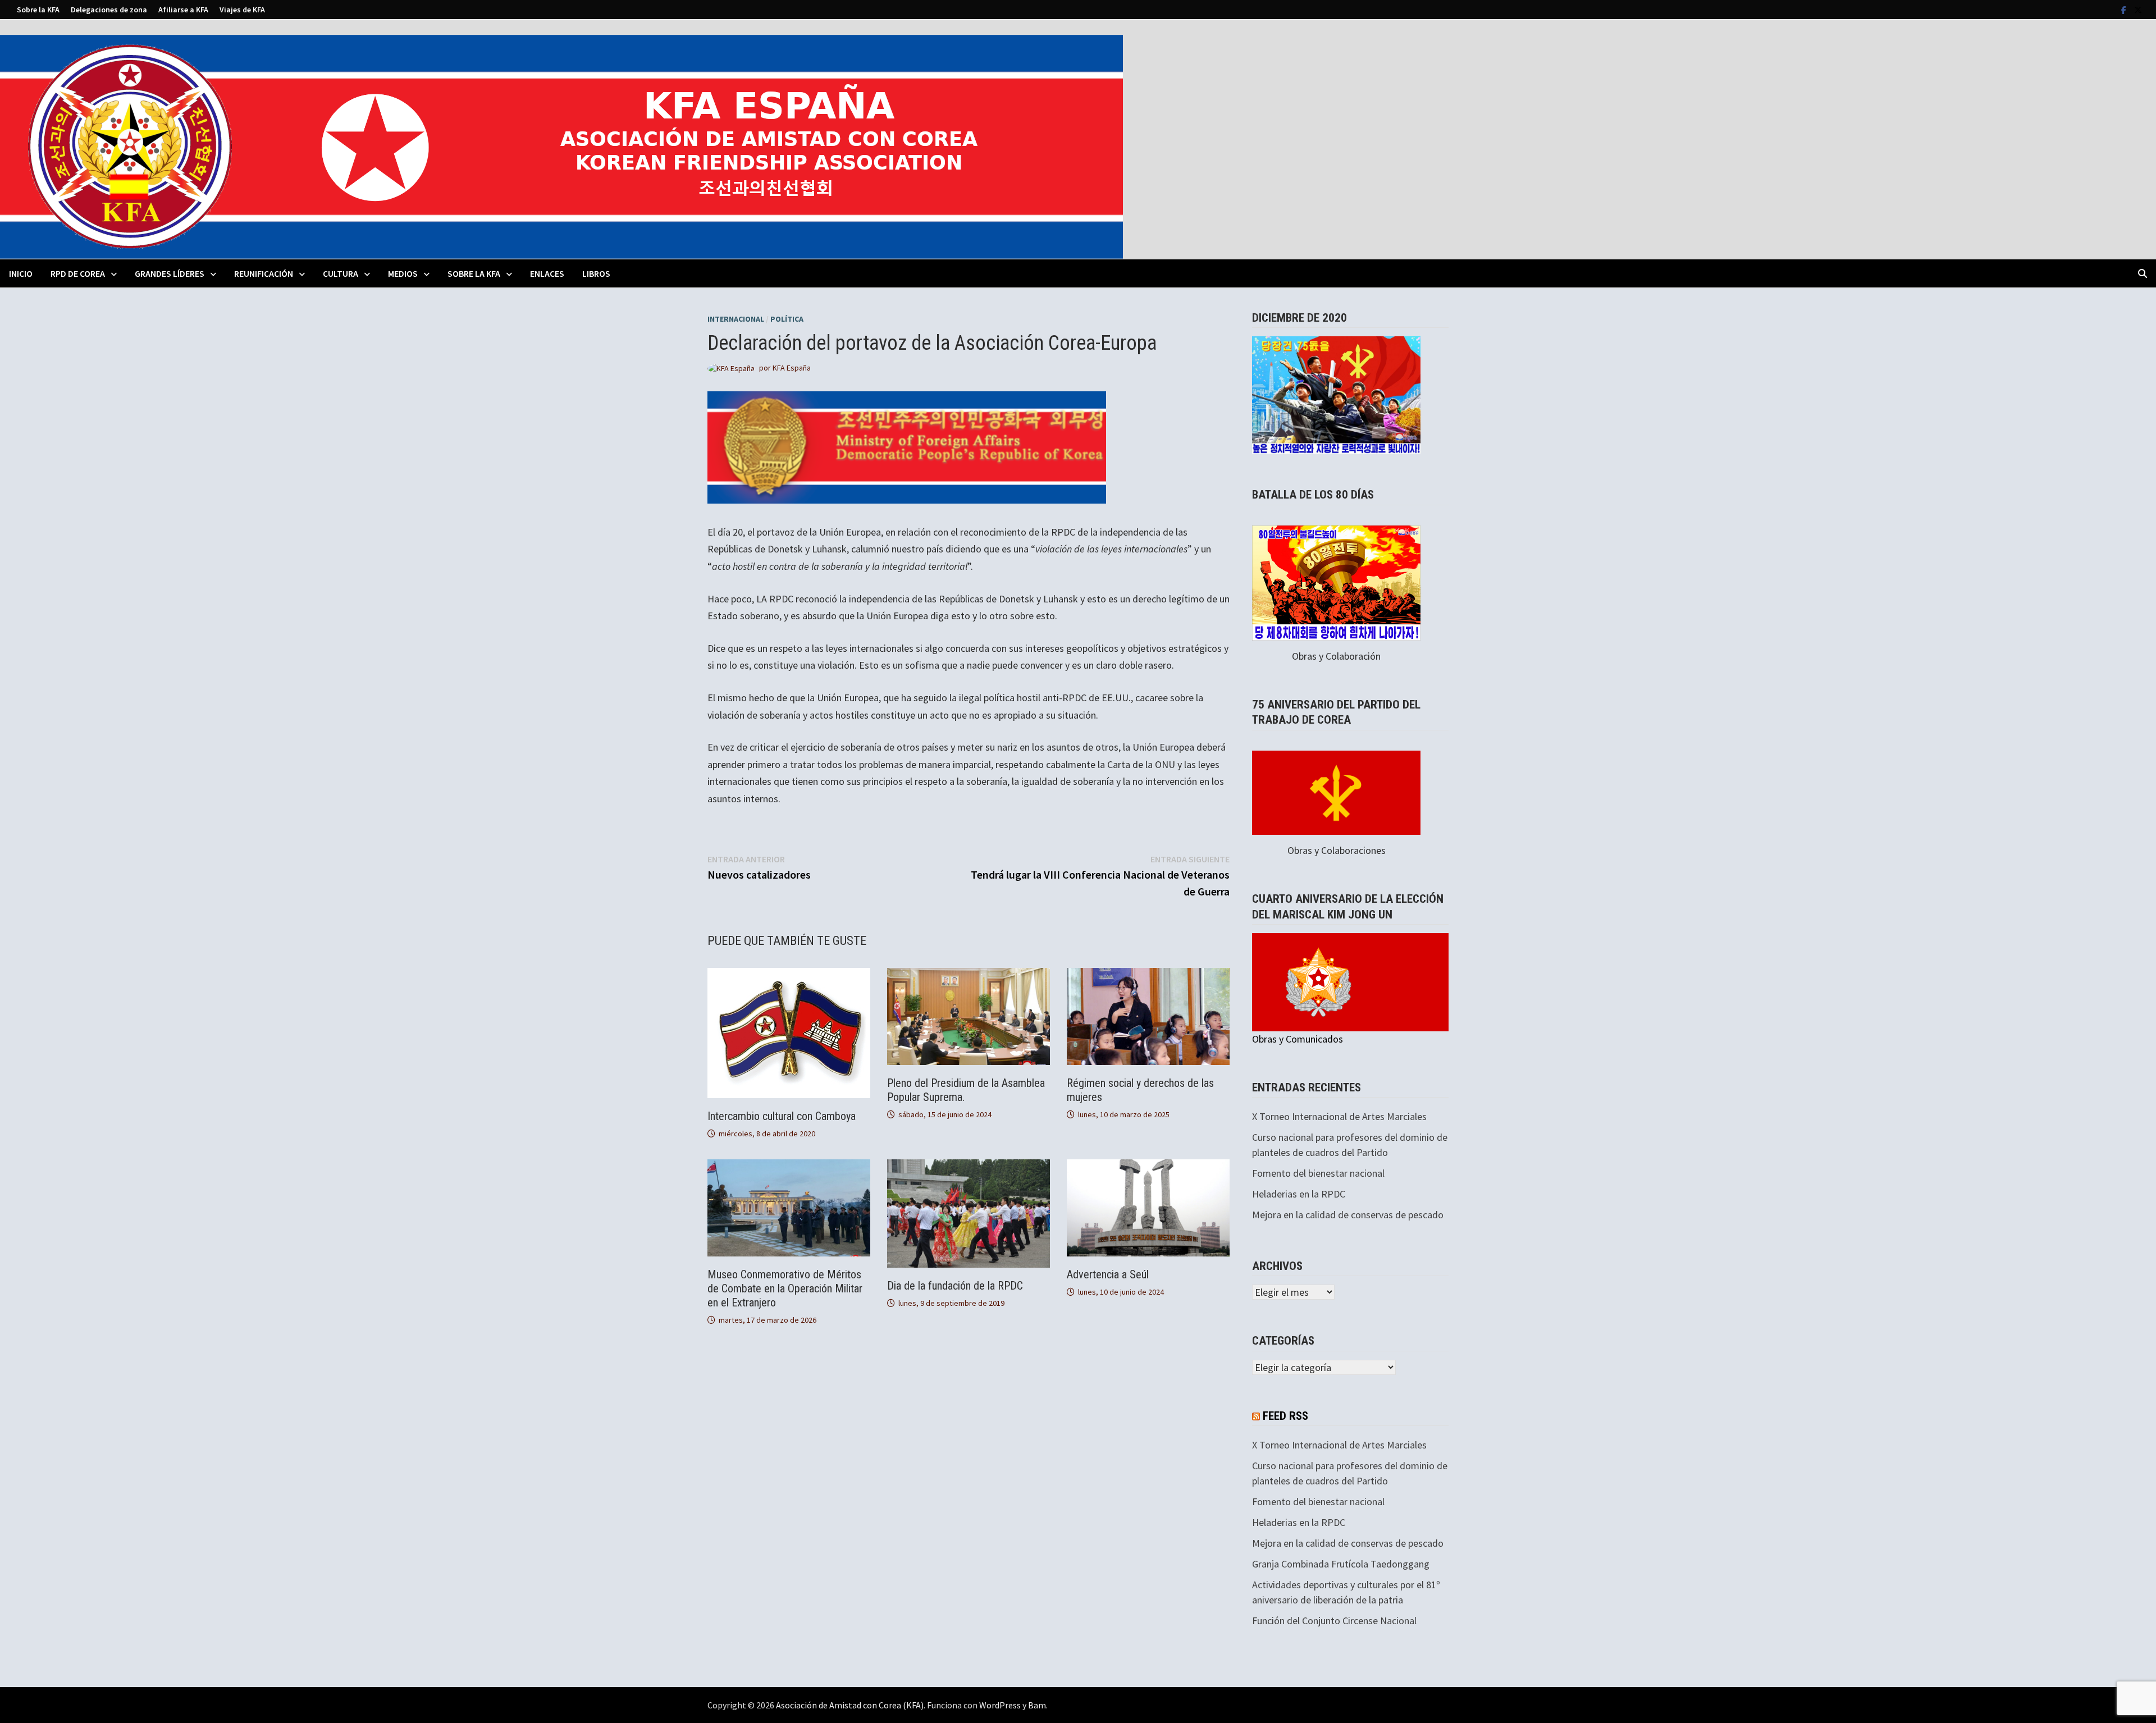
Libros (596, 273)
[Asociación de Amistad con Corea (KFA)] (561, 146)
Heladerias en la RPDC (1299, 1194)
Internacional (736, 319)
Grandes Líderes (170, 273)
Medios (403, 273)
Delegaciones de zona (109, 10)
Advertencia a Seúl (1108, 1274)
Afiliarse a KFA (183, 10)
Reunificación (264, 273)
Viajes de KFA (242, 10)
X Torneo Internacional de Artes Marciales (1339, 1116)
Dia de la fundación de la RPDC (955, 1286)
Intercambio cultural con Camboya (782, 1116)
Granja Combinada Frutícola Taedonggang (1341, 1564)
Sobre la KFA (38, 10)
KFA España (792, 368)
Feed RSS (1285, 1416)
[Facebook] (2125, 9)
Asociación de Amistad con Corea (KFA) (850, 1705)
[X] (2138, 9)
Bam (1037, 1705)
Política (787, 319)
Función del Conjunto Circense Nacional (1334, 1621)
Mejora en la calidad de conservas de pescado (1348, 1215)
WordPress (1000, 1705)
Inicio (21, 273)
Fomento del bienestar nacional (1318, 1173)
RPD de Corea (78, 273)
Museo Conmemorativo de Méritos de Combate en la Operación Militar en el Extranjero (785, 1288)
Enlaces (547, 273)
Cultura (341, 273)
